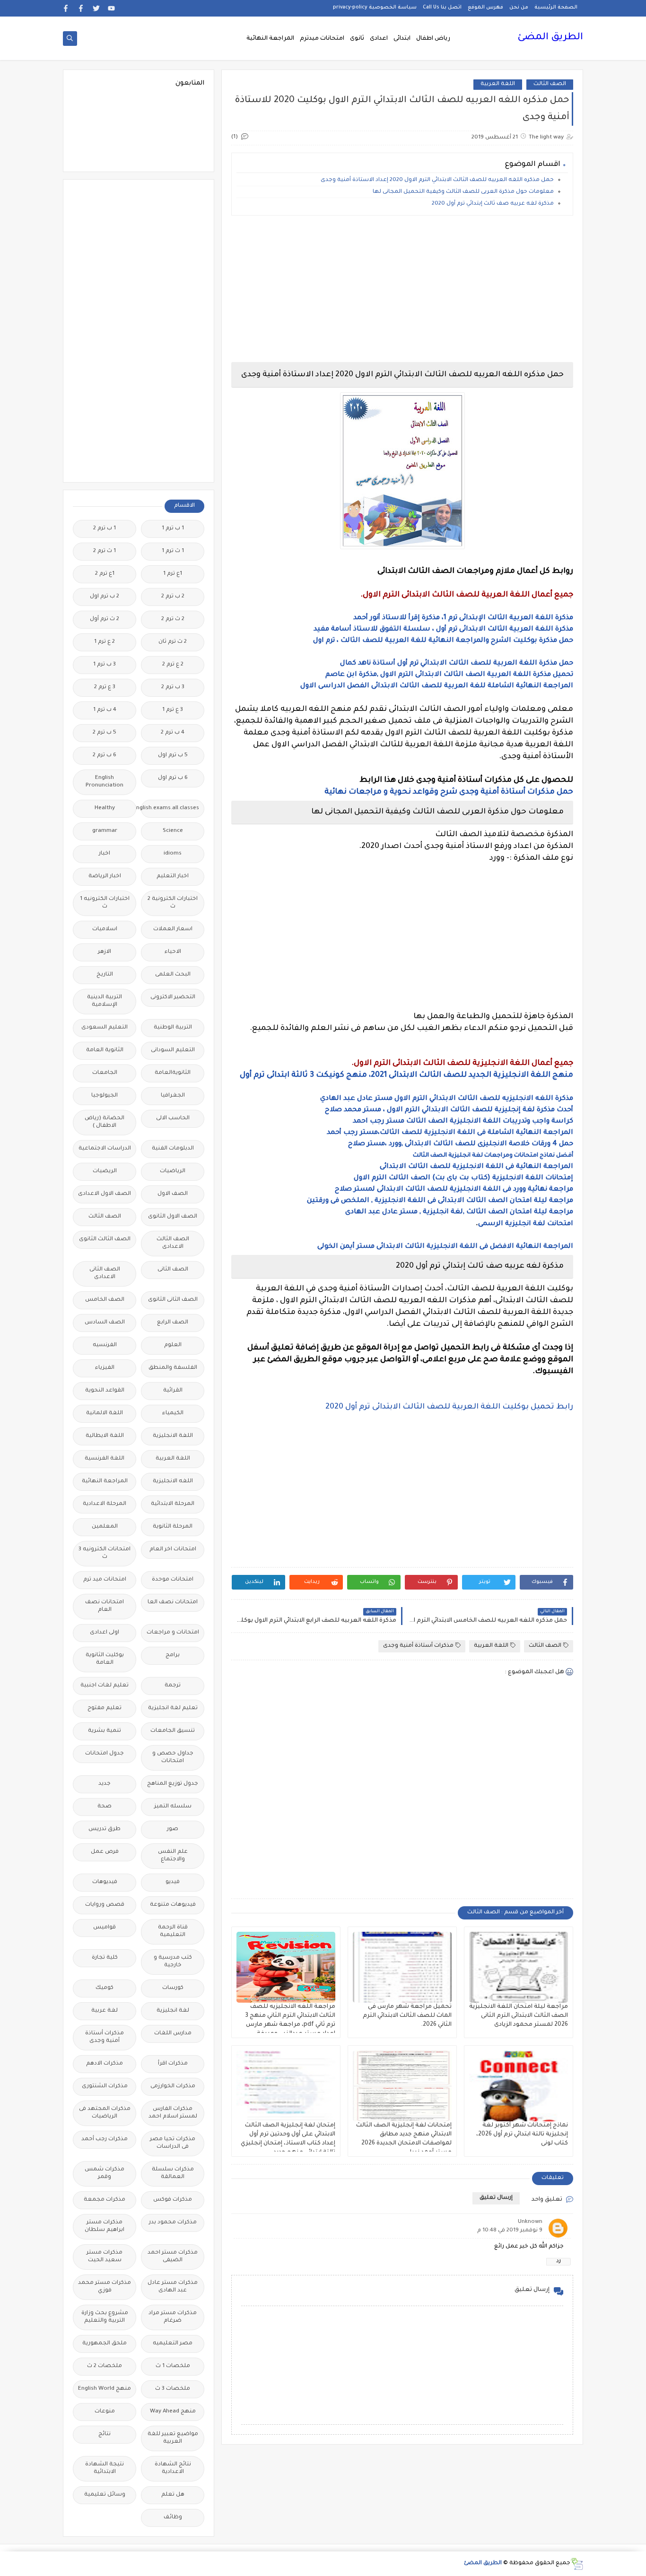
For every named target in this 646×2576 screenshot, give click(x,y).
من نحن (519, 8)
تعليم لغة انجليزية (173, 1708)
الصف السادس (105, 1323)
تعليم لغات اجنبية (105, 1686)
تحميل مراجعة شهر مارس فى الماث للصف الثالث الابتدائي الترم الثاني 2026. (407, 2016)
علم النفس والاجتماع (173, 1856)
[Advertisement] (402, 289)
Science (173, 831)
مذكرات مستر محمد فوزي (105, 2287)
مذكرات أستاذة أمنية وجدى (418, 1646)
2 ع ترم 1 (105, 642)
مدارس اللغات (173, 2034)
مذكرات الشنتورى (105, 2087)
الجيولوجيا (105, 1096)
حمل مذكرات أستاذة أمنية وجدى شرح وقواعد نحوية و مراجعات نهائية (449, 792)
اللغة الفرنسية (105, 1459)
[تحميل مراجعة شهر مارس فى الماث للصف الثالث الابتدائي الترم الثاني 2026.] (402, 1967)
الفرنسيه (105, 1345)
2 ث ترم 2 (173, 619)
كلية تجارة (105, 1958)
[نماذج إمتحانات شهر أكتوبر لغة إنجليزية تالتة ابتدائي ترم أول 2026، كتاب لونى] (519, 2086)
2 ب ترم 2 (173, 597)
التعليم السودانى (173, 1050)
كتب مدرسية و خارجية (173, 1962)
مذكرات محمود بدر (173, 2223)
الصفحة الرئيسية (556, 8)
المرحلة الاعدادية (105, 1504)
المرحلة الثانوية (173, 1527)
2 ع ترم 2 (173, 665)
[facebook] (81, 8)
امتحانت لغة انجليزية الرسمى (526, 1224)
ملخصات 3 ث (173, 2389)
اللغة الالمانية (105, 1413)
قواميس (105, 1928)
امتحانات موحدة (173, 1580)
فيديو (173, 1882)
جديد (105, 1784)
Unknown (530, 2222)
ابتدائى (402, 39)
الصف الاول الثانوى (173, 1217)
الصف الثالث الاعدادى (173, 1243)
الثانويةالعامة (173, 1073)
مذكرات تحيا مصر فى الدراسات (173, 2143)
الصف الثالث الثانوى (105, 1240)
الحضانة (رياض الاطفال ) (105, 1122)
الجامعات (105, 1073)
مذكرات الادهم (105, 2064)
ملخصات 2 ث (105, 2366)
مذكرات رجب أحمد (105, 2139)
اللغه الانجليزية (173, 1482)
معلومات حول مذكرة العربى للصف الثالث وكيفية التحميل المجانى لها (463, 192)
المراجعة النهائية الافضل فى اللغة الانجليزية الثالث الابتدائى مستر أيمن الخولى (445, 1247)
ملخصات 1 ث (173, 2366)
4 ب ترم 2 (173, 733)
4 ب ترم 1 (105, 710)
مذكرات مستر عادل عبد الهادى (173, 2287)
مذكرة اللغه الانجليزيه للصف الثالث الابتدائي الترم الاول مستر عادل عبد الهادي (447, 1099)
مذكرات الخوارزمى (173, 2087)
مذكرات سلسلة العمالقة (173, 2174)
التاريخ (105, 975)
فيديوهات (105, 1882)
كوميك (105, 1988)
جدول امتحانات (105, 1754)
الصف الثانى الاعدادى (105, 1274)
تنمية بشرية (105, 1731)
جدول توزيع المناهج (173, 1784)
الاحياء (173, 952)
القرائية (173, 1391)
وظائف (173, 2518)
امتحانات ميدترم (322, 39)
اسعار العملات (173, 929)
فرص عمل (105, 1852)
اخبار (105, 854)
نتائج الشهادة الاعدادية (173, 2468)
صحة (105, 1807)
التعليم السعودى (105, 1028)
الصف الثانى (173, 1270)
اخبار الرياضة (105, 877)
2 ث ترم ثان (173, 642)
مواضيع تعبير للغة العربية (173, 2438)
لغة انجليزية (173, 2011)
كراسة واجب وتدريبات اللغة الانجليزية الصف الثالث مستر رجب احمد (463, 1122)
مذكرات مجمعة (105, 2200)
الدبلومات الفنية (173, 1149)
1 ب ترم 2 (105, 529)
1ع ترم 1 (173, 574)
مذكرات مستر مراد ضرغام (173, 2317)
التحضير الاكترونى (173, 998)
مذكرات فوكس (173, 2200)
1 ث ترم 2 (105, 551)
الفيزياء (105, 1368)
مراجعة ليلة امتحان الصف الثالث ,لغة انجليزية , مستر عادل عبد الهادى (459, 1212)
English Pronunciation (105, 782)
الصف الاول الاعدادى (105, 1194)
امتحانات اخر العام (173, 1550)
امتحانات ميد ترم (105, 1580)
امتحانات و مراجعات (173, 1633)
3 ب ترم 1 (105, 665)
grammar (105, 831)
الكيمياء (173, 1413)
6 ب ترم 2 (105, 756)
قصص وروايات (105, 1905)
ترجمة (173, 1686)
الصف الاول (173, 1194)
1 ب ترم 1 (173, 529)
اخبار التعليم (173, 877)
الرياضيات (173, 1171)
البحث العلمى (173, 975)
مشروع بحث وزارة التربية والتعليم (105, 2317)
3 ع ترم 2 (105, 687)
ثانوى (357, 39)
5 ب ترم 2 (105, 733)
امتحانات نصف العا (173, 1603)
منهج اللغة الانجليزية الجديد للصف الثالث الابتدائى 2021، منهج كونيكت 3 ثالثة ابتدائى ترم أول (406, 1075)
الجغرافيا (173, 1096)
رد (559, 2261)
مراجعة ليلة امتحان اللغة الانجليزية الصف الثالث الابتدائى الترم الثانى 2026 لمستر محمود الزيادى (519, 2016)
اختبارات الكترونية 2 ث (173, 903)
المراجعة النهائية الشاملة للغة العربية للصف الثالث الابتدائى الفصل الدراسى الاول (436, 686)
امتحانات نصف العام (105, 1606)
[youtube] (111, 8)
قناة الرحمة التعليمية (173, 1932)
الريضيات (105, 1171)
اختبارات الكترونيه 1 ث (105, 903)
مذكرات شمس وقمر (105, 2174)
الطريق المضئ (550, 38)
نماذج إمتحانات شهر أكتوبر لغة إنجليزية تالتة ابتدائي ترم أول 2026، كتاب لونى (522, 2135)
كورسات (173, 1988)
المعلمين (105, 1527)
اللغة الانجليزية (173, 1436)
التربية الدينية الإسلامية (105, 1001)
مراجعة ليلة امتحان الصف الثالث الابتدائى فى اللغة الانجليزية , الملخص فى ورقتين (440, 1201)
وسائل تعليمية (105, 2495)
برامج (173, 1655)
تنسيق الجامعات (173, 1731)
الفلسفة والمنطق (173, 1368)
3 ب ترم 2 (173, 687)
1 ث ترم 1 (173, 551)
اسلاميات (105, 929)
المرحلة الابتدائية (173, 1504)
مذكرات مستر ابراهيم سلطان (105, 2226)
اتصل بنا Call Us (442, 8)
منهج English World (105, 2389)
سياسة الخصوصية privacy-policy (375, 8)
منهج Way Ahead (173, 2412)
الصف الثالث (550, 84)
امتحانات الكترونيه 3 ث (105, 1553)
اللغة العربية (498, 84)
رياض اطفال (433, 39)
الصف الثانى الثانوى (173, 1300)
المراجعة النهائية (270, 39)
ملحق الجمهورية (105, 2344)
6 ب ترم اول (173, 778)
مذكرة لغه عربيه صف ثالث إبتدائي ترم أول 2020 (493, 204)
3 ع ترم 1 (173, 710)
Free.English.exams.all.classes (170, 808)
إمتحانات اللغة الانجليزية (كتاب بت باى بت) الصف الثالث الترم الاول (463, 1178)
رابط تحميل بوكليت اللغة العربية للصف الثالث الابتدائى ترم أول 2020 (449, 1407)
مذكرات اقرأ (173, 2064)
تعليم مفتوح (105, 1708)
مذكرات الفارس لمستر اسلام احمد (173, 2113)
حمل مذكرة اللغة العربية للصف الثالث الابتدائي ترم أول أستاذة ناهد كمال (457, 664)
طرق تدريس (105, 1829)
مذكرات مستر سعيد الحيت (105, 2257)
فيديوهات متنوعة (173, 1905)
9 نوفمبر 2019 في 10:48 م (510, 2231)
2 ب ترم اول (105, 597)
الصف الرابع (173, 1323)
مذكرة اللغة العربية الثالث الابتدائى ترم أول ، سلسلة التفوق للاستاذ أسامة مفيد (443, 630)
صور (173, 1829)
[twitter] (96, 8)
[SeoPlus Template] (577, 2564)
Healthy (105, 808)
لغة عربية (105, 2011)
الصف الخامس (105, 1300)
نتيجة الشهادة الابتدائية (105, 2468)
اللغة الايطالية (105, 1436)
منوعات (105, 2412)
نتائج (105, 2434)
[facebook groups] (66, 8)
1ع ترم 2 (105, 574)
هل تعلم (173, 2495)
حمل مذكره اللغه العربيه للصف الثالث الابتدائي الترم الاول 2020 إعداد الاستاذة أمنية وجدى (436, 180)
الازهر (105, 952)
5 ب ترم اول (173, 756)
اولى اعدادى (105, 1633)
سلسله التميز (173, 1807)
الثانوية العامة (105, 1050)
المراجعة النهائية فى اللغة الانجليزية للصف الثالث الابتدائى (476, 1167)
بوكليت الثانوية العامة (105, 1659)
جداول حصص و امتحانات (173, 1758)
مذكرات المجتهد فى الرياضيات (105, 2113)
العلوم (173, 1345)
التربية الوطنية (173, 1028)
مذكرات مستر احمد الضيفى (173, 2257)
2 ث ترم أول (105, 619)
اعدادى (379, 39)
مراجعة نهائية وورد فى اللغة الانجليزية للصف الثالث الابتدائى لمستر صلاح (454, 1190)
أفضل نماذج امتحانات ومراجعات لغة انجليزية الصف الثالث (493, 1156)
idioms (173, 854)
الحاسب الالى (173, 1119)
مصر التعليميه (173, 2344)
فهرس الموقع (485, 8)
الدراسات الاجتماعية (105, 1149)
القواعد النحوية (105, 1391)
